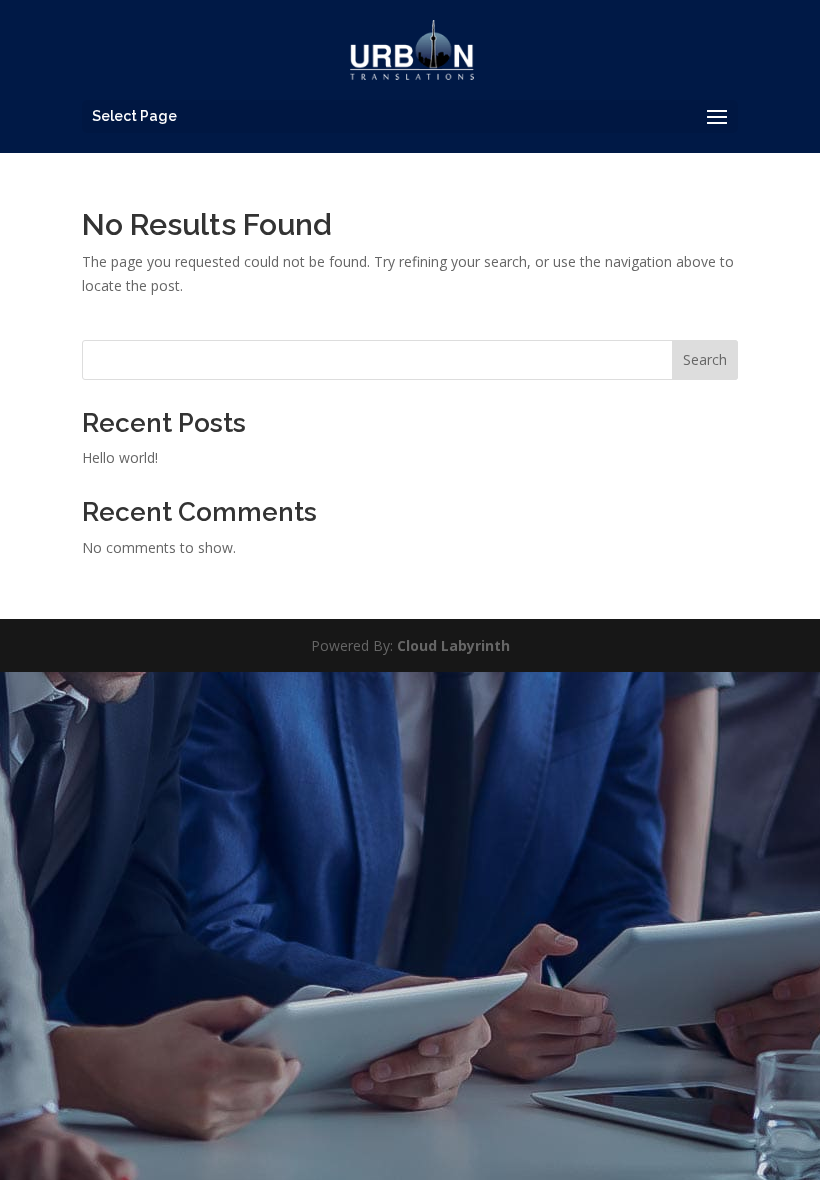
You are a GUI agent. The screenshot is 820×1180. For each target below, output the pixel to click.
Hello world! (120, 457)
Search (705, 359)
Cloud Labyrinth (453, 645)
